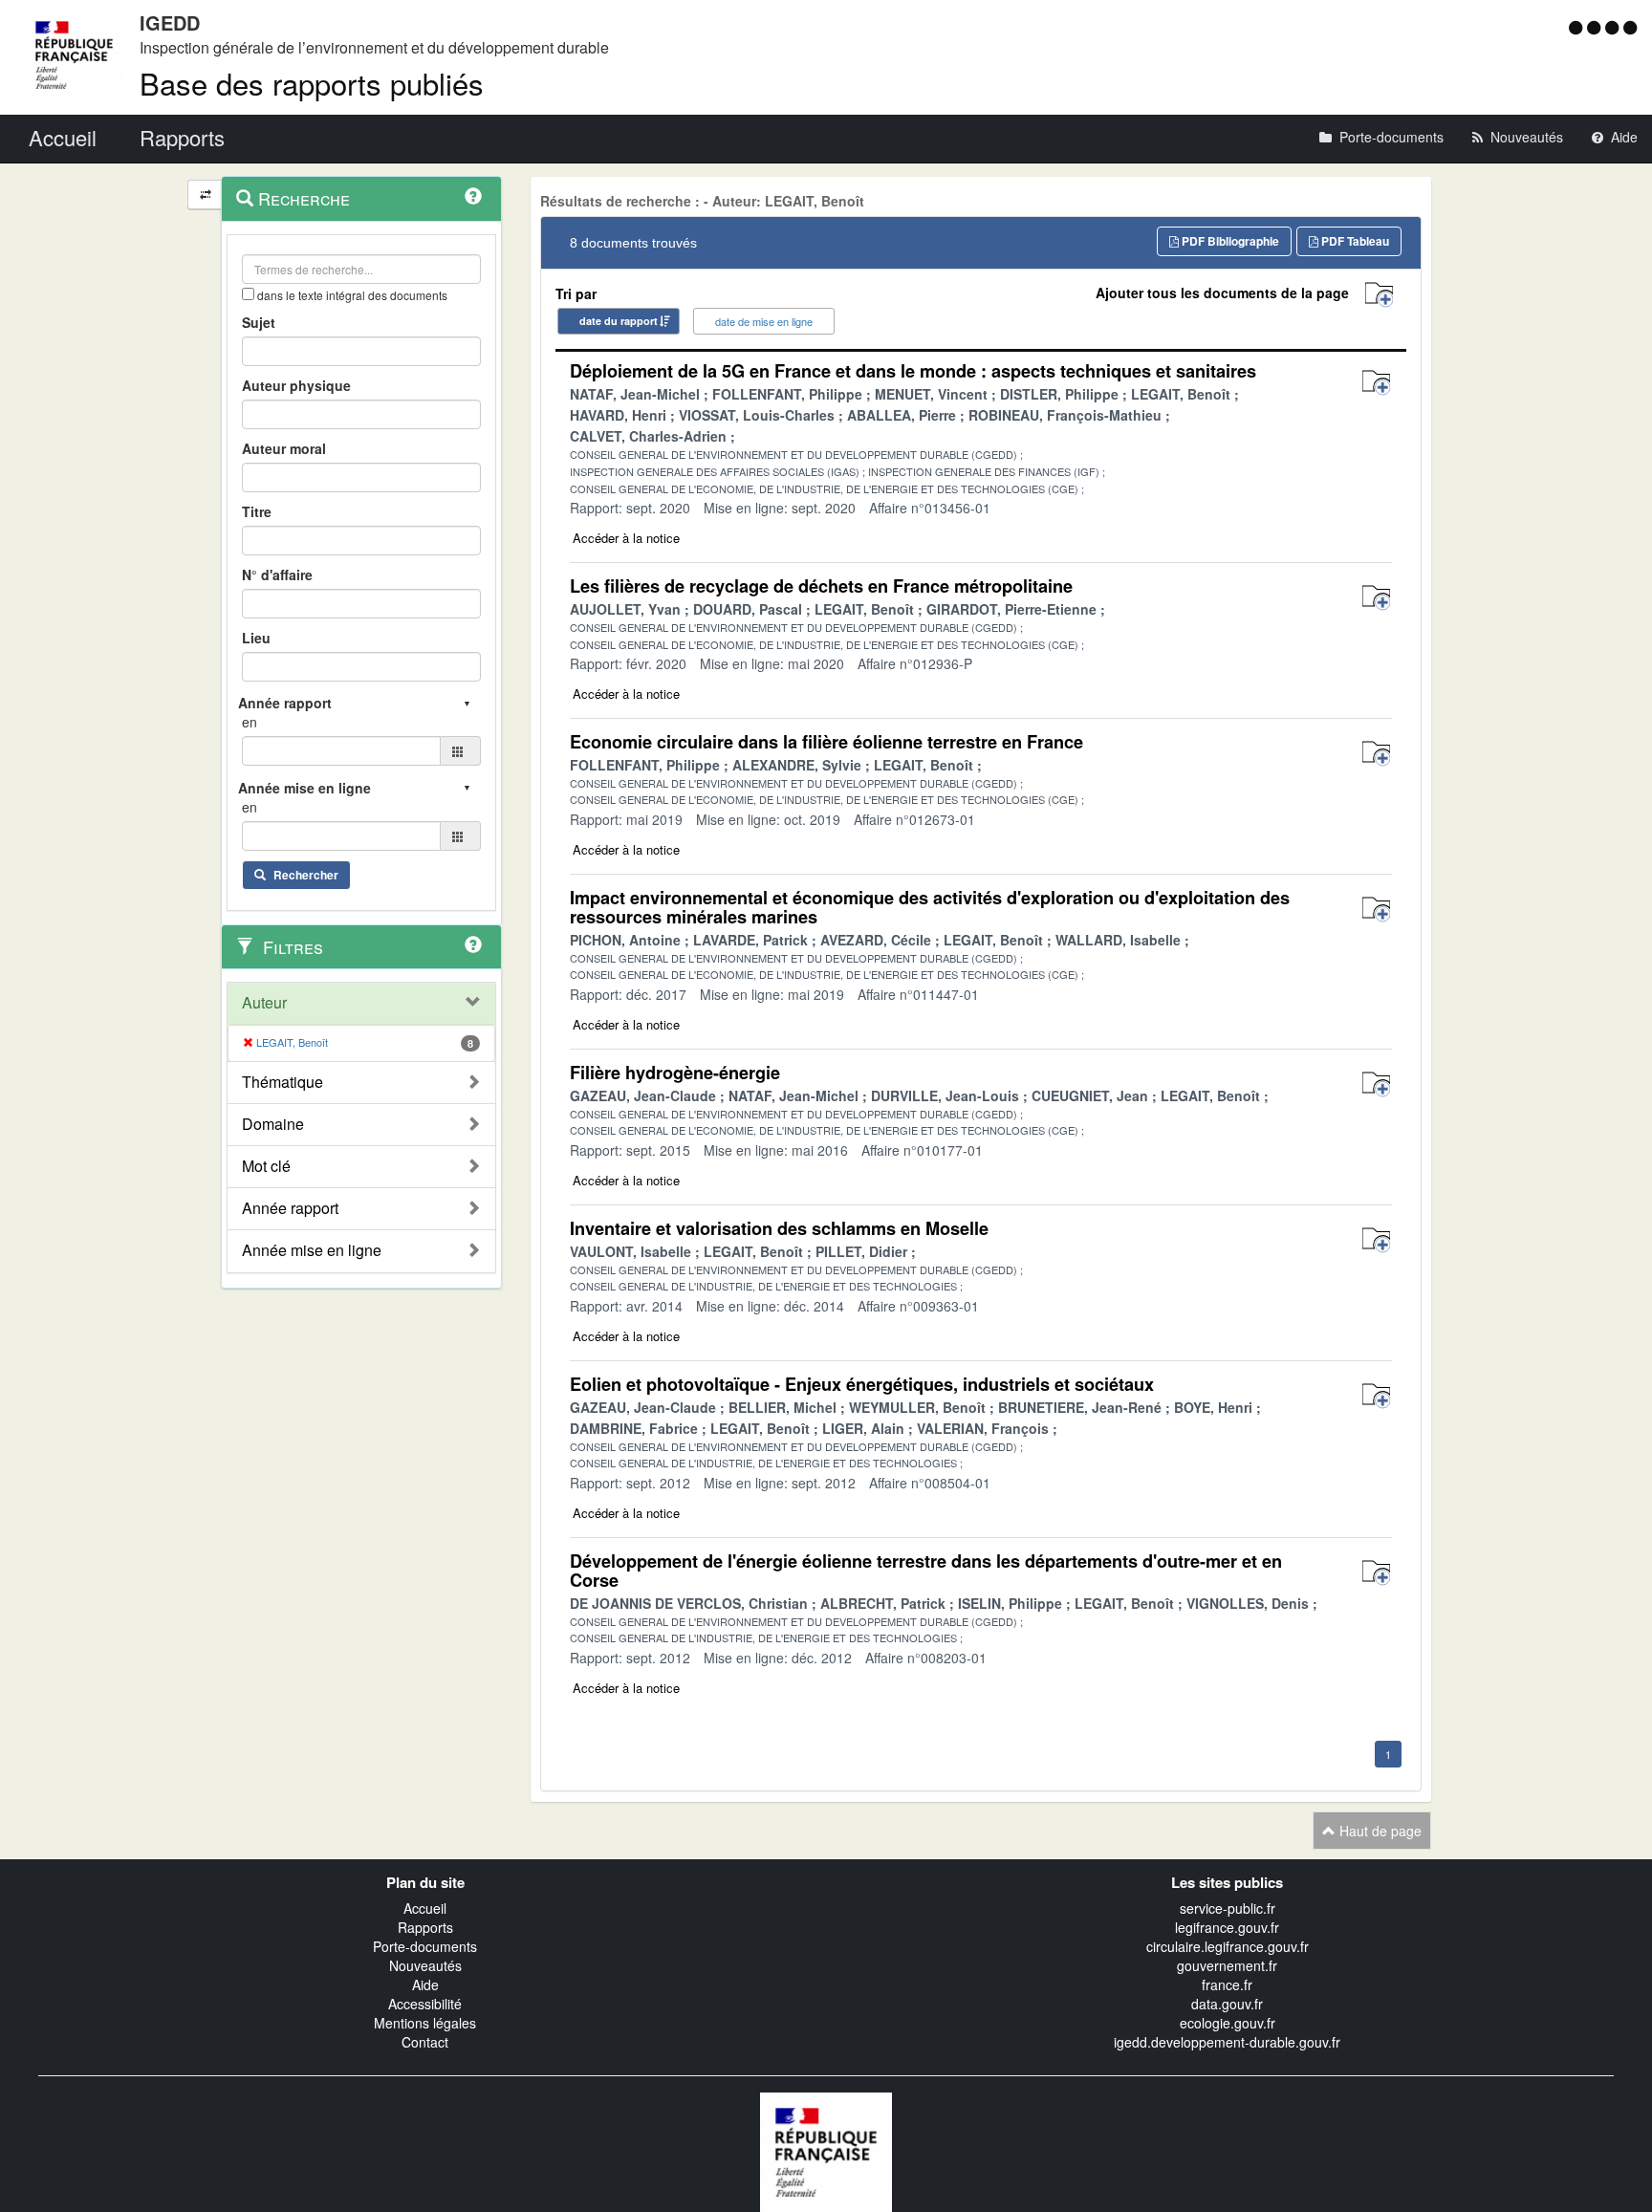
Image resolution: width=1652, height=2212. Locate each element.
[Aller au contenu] (1596, 27)
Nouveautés (425, 1965)
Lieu (256, 638)
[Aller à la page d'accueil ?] (1630, 27)
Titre (257, 511)
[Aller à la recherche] (1614, 27)
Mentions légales (425, 2023)
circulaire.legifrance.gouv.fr (1228, 1946)
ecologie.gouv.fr (1228, 2023)
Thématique (283, 1082)
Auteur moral (284, 448)
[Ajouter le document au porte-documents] (1376, 383)
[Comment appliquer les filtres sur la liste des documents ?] (473, 944)
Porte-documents (425, 1946)
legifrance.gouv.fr (1227, 1927)
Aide (425, 1984)
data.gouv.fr (1227, 2004)
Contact (425, 2042)
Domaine (273, 1124)
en (250, 722)
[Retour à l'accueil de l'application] (826, 2150)
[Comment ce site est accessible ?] (1578, 27)
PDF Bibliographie (1229, 241)
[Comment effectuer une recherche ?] (473, 196)
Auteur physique (296, 385)
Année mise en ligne (312, 1250)
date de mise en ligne (764, 321)
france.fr (1227, 1984)
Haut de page (1379, 1831)
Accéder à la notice (626, 538)
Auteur (264, 1003)
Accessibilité (425, 2004)
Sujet (259, 322)
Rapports (425, 1927)
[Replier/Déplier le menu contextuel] (205, 195)
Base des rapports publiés (312, 83)
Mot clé (266, 1166)
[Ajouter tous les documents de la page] (1379, 295)
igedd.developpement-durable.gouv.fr (1227, 2042)
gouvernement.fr (1227, 1965)
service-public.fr (1228, 1908)
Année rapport (290, 1208)
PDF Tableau (1354, 241)
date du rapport (619, 321)
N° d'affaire (277, 575)
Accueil (425, 1908)
